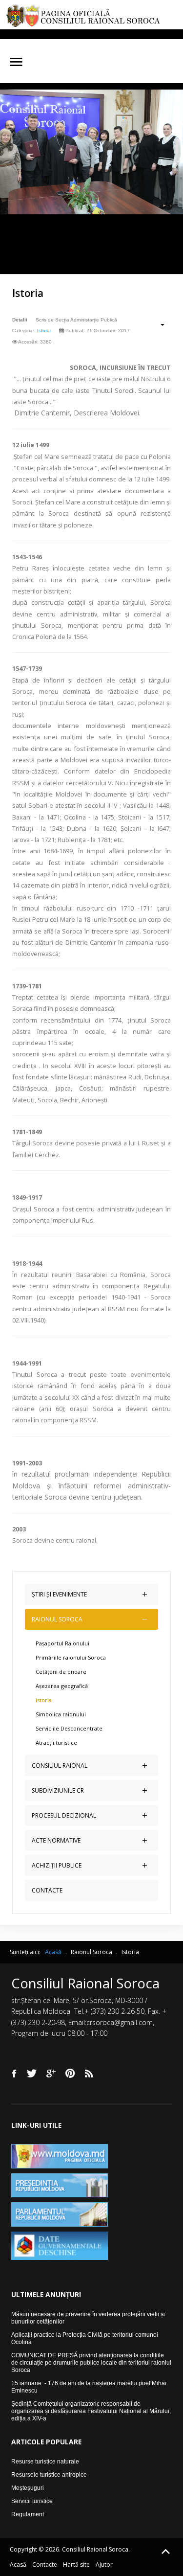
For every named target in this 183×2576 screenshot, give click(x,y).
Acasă (18, 2565)
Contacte (45, 2565)
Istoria (28, 293)
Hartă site (76, 2565)
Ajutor (104, 2565)
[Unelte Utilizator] (157, 324)
